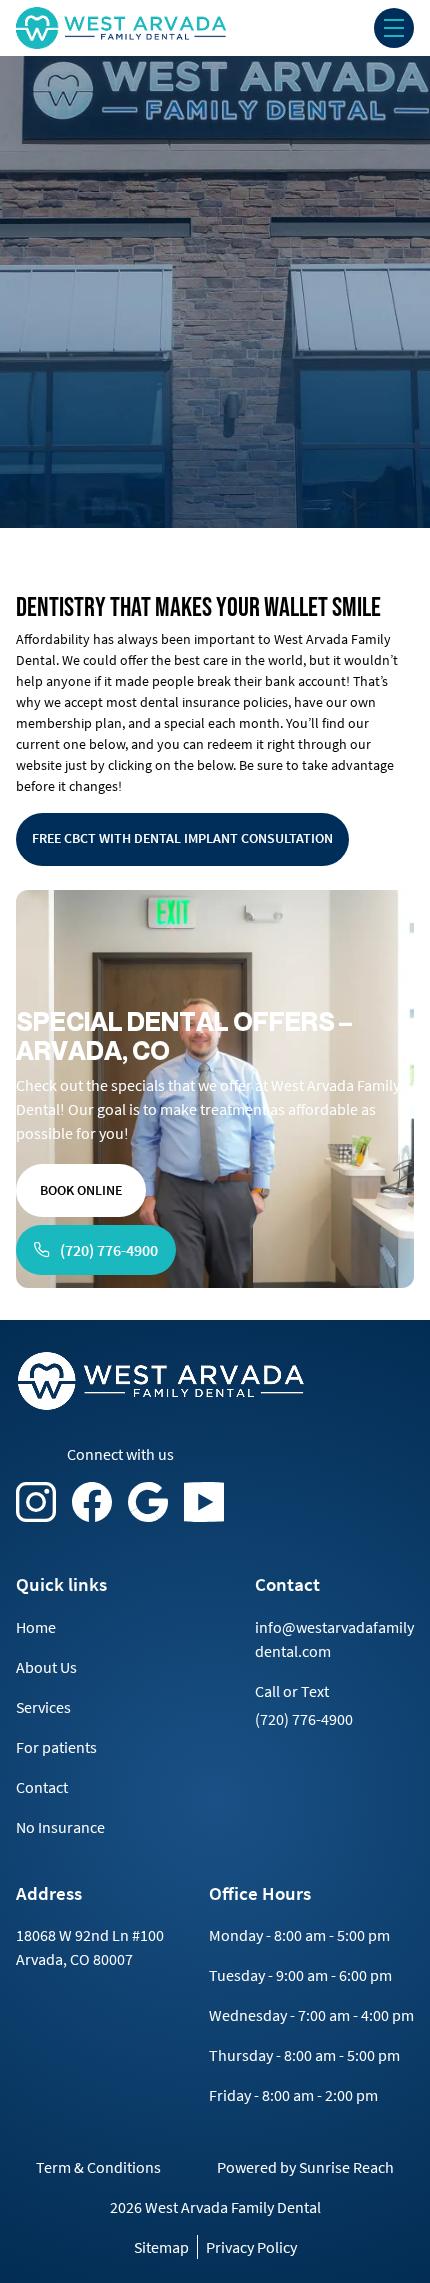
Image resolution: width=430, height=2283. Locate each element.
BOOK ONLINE (81, 1190)
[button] (394, 28)
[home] (155, 28)
